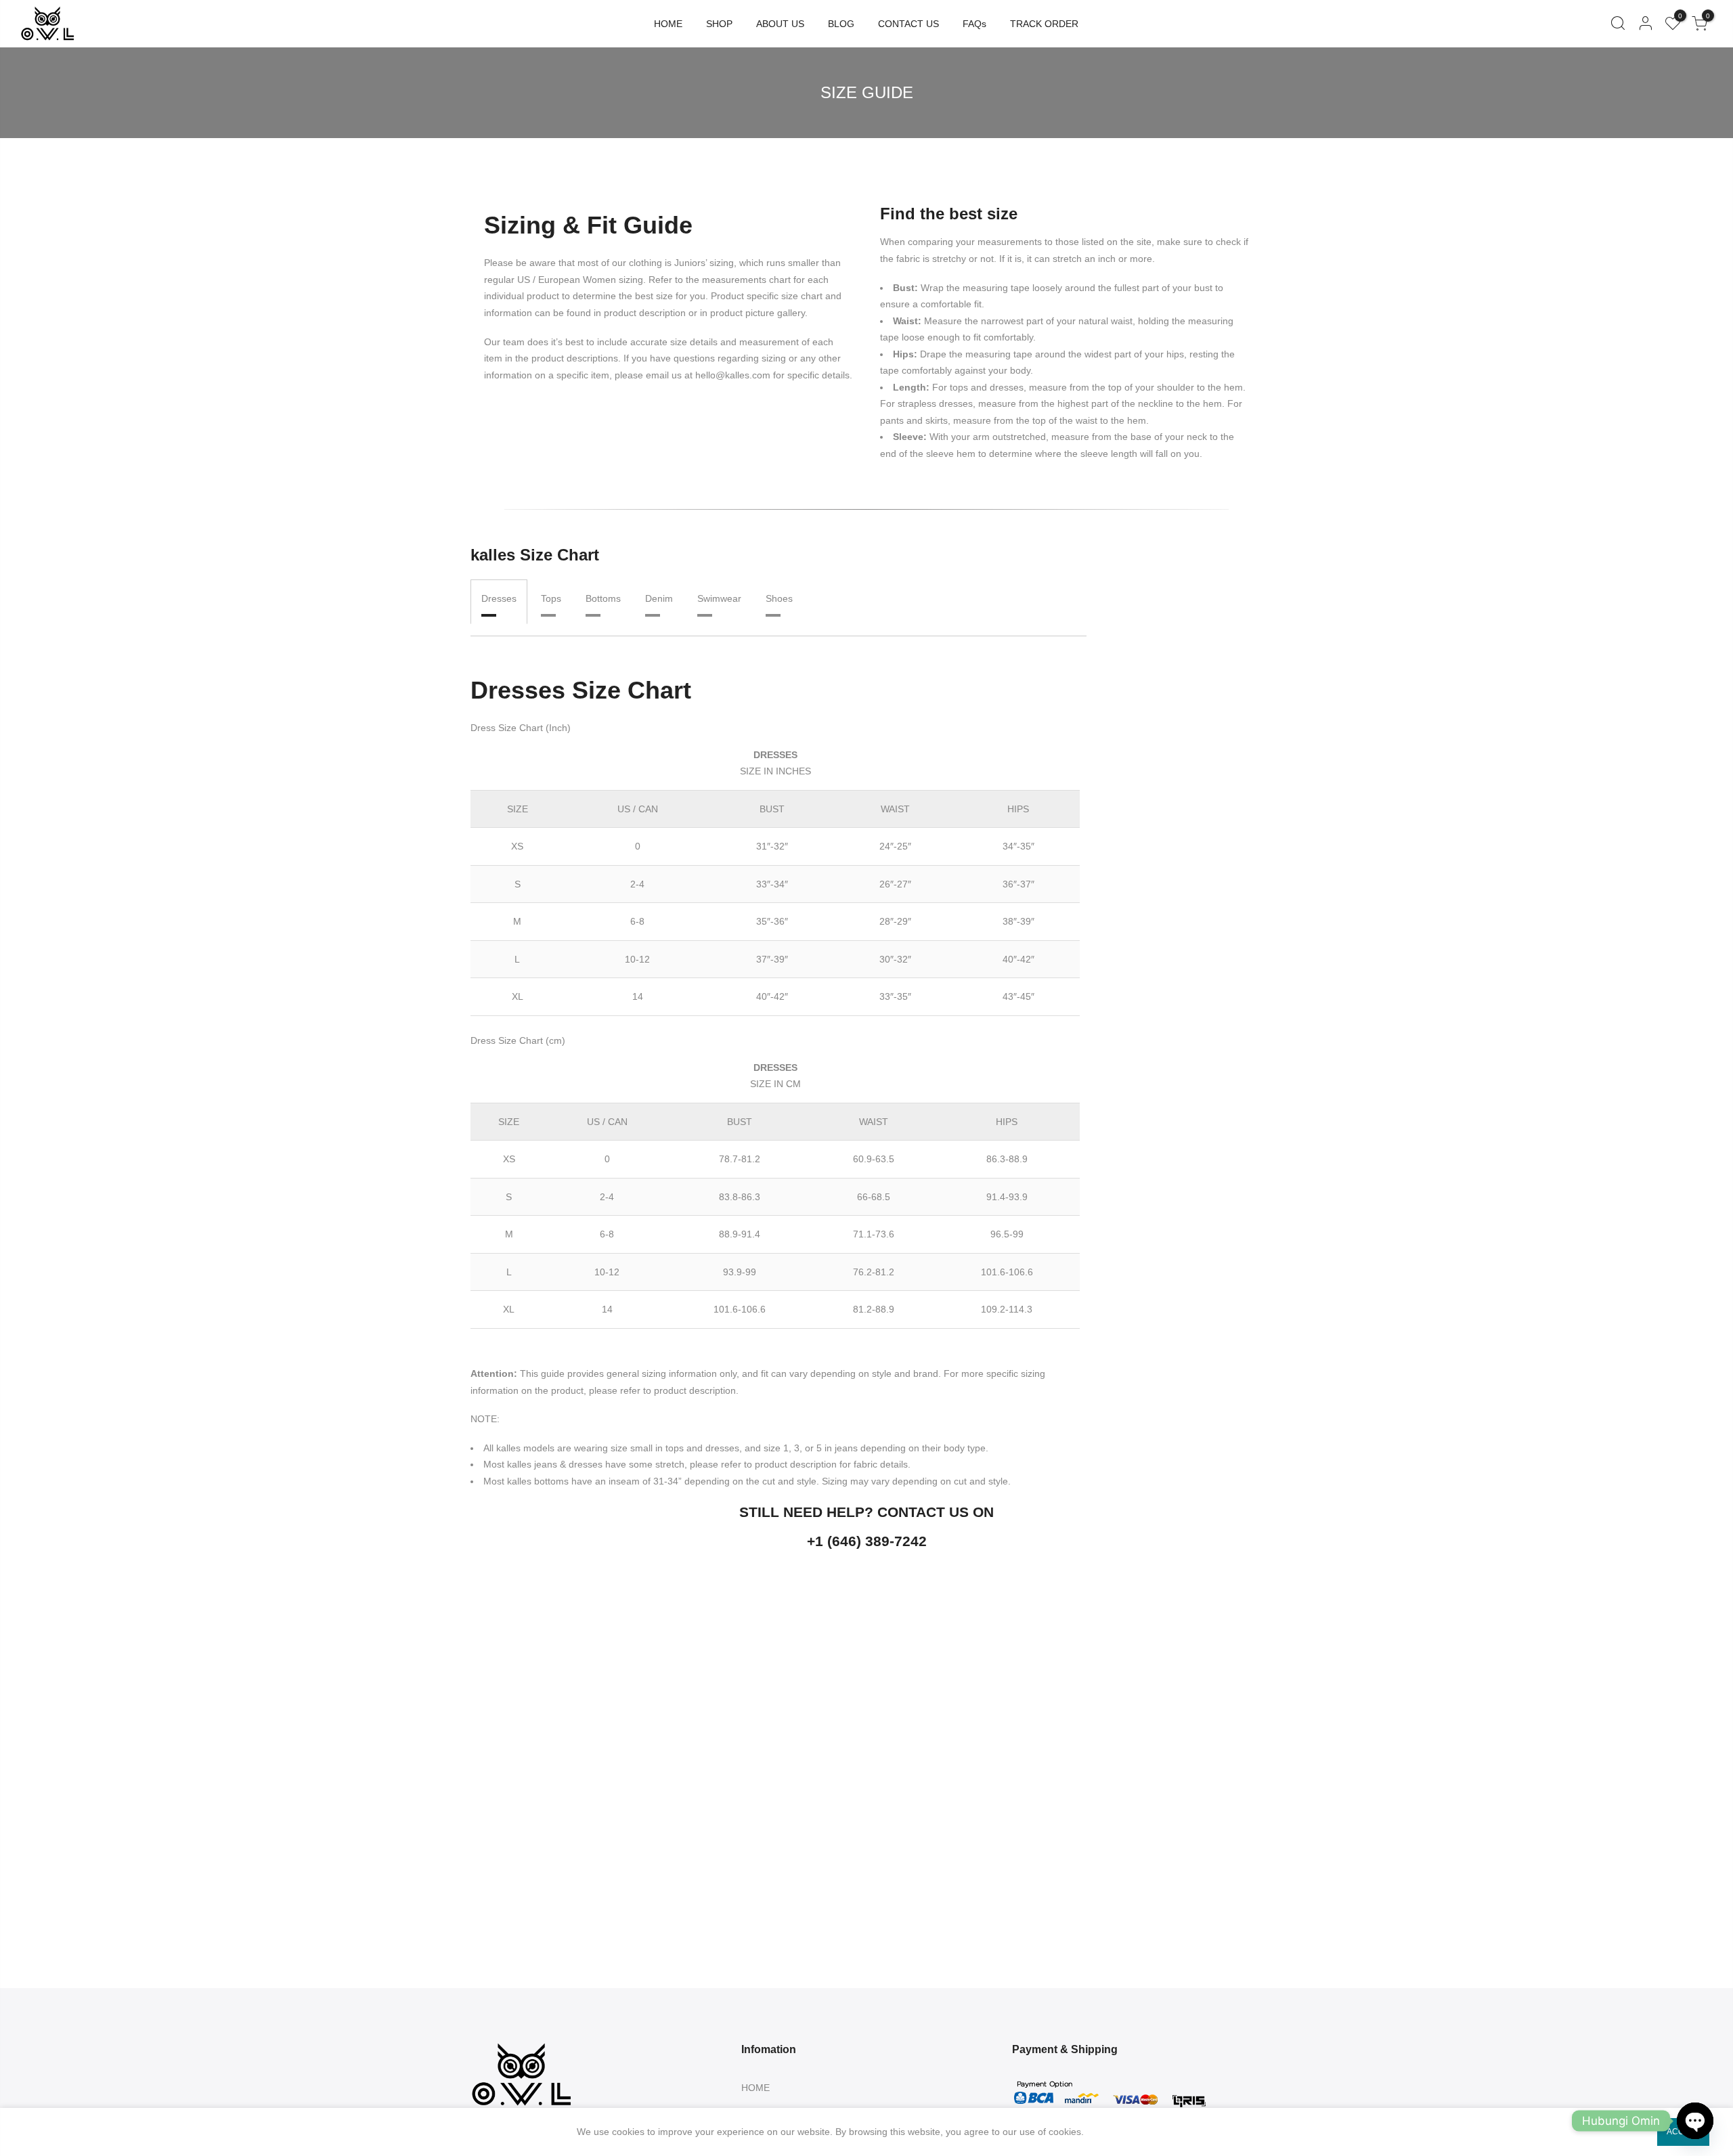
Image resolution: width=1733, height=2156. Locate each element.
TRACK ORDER (1044, 24)
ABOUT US (780, 24)
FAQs (974, 24)
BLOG (841, 24)
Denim (659, 598)
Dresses (499, 598)
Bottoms (603, 598)
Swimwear (719, 598)
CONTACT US (908, 24)
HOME (668, 24)
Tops (551, 598)
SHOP (719, 24)
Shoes (779, 598)
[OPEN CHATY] (1695, 2121)
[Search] (1618, 24)
